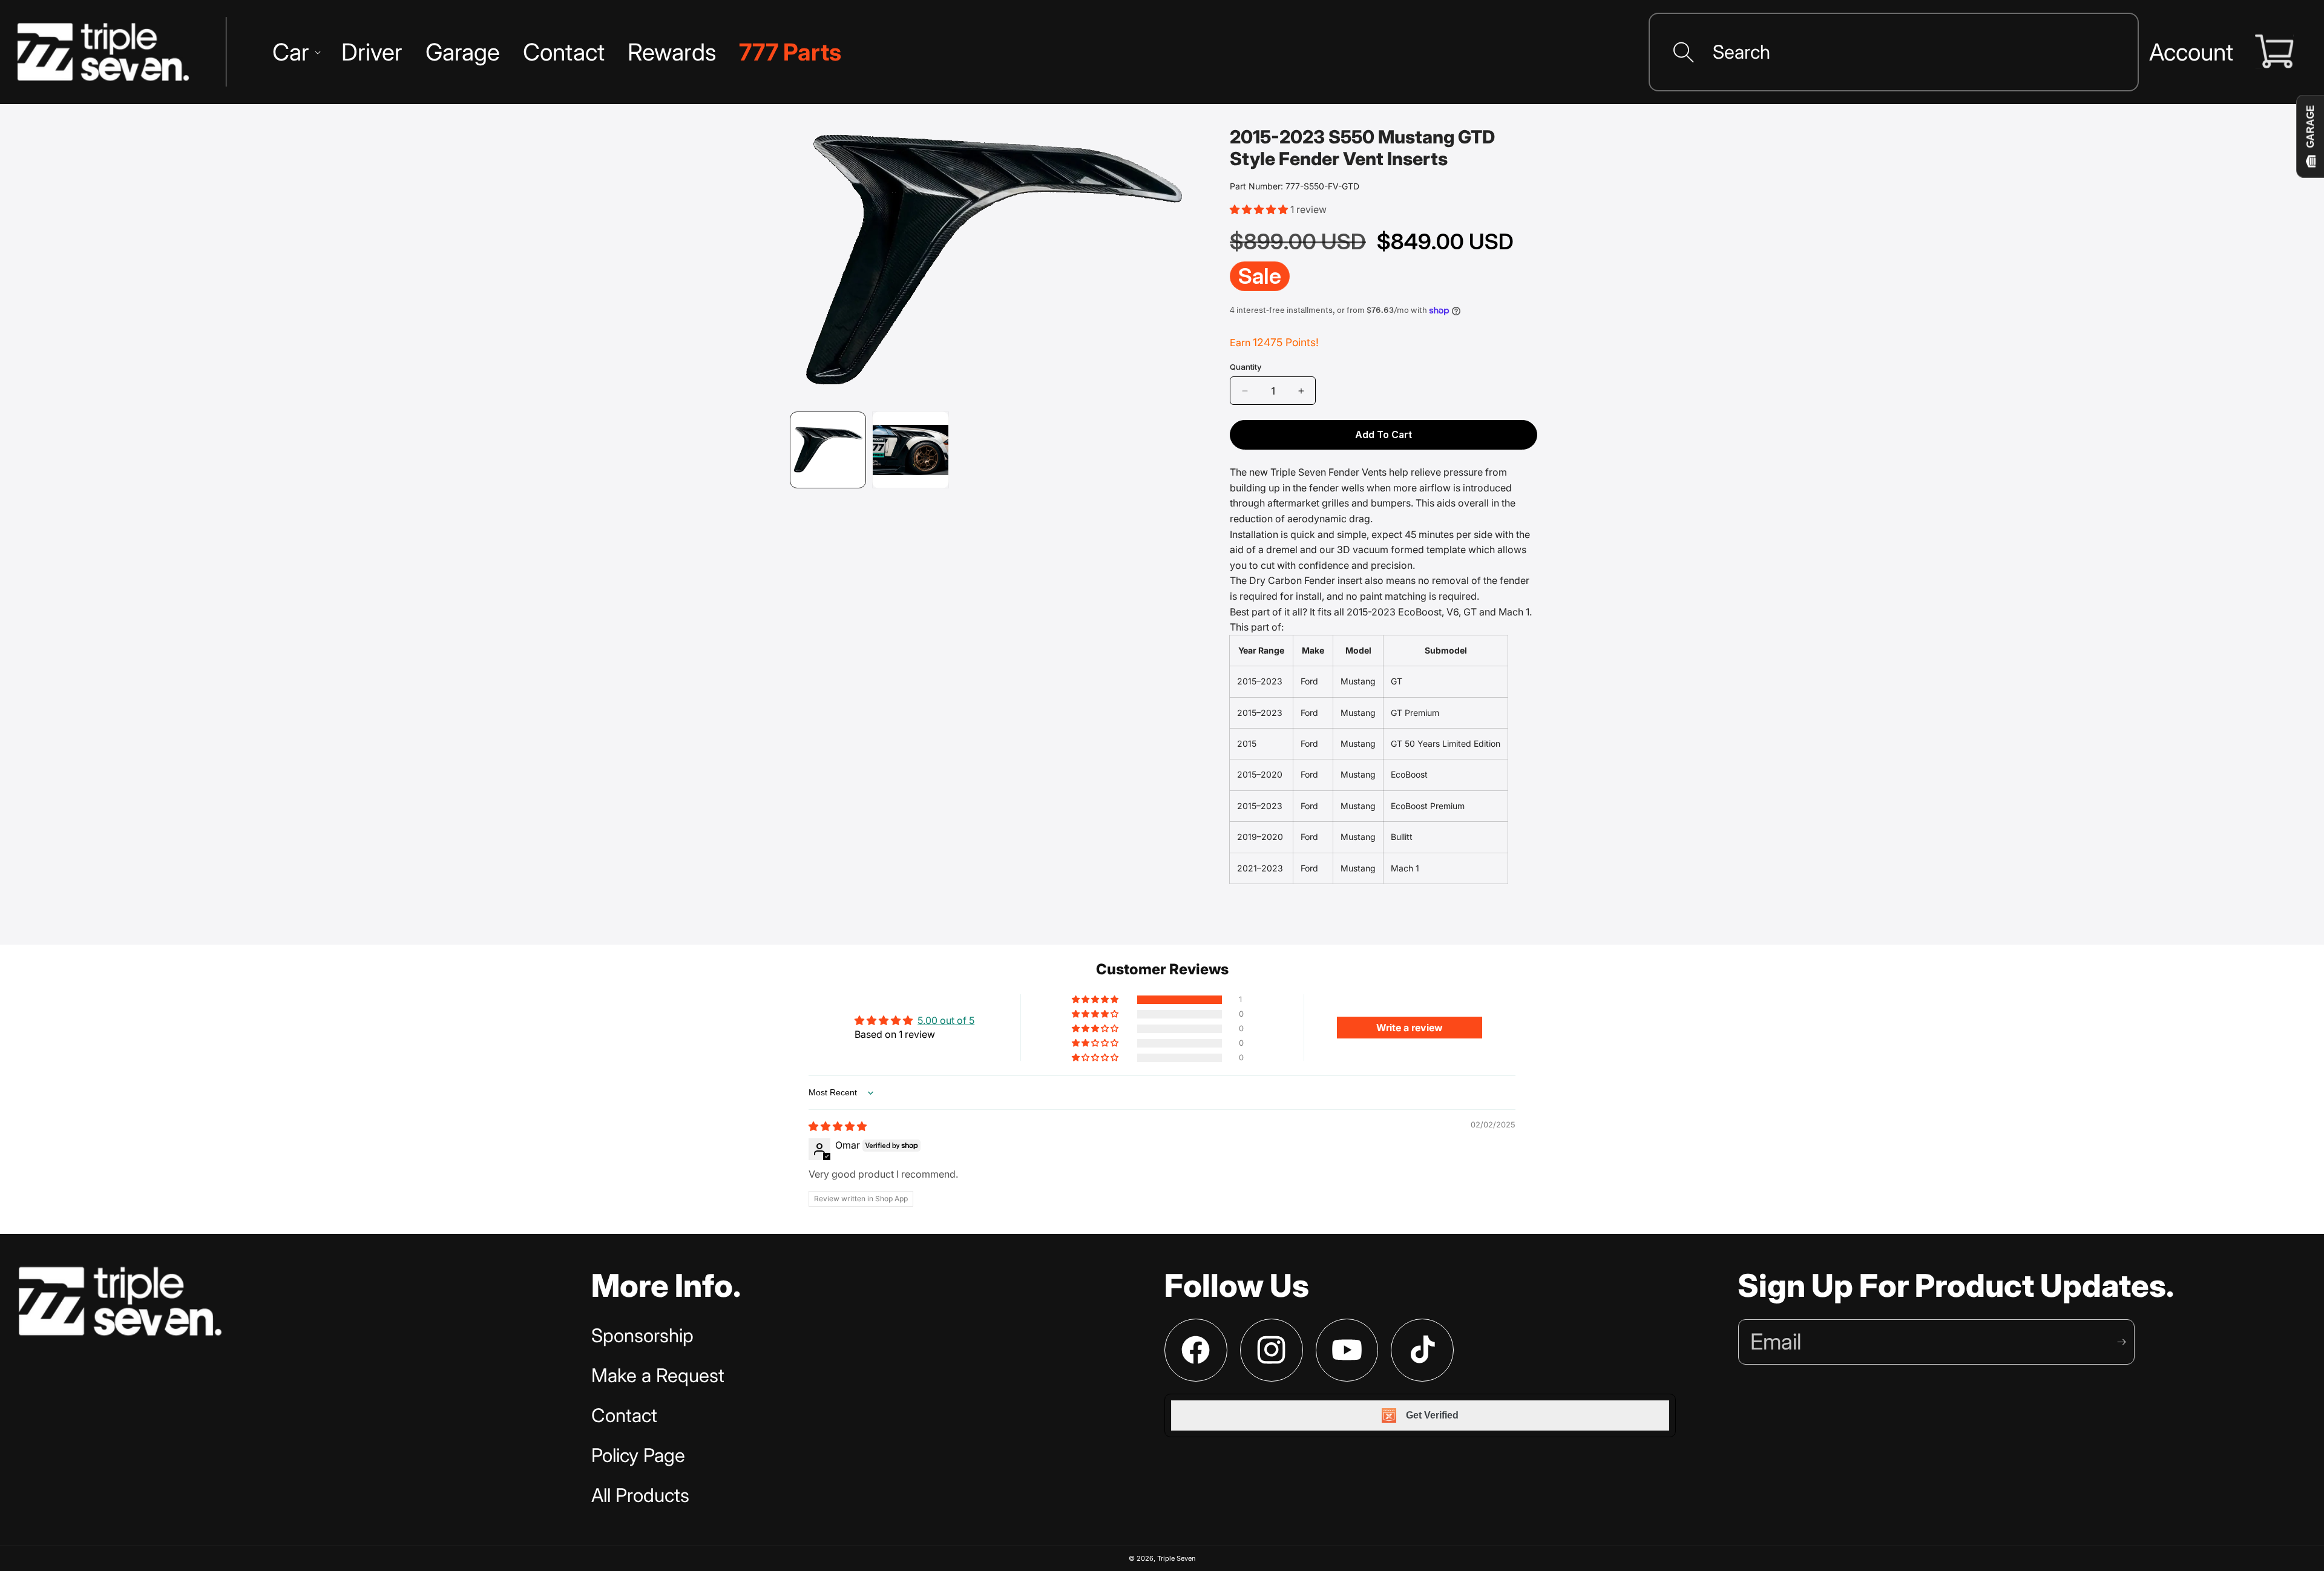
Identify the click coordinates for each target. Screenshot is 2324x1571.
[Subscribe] (2121, 1342)
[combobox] (1894, 52)
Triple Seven (1177, 1558)
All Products (640, 1495)
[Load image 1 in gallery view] (828, 450)
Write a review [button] (1410, 1028)
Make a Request (658, 1376)
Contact (624, 1415)
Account (2191, 52)
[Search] (1684, 52)
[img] (838, 1126)
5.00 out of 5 (946, 1020)
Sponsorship (642, 1336)
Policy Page (638, 1455)
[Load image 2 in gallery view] (910, 450)
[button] (295, 52)
